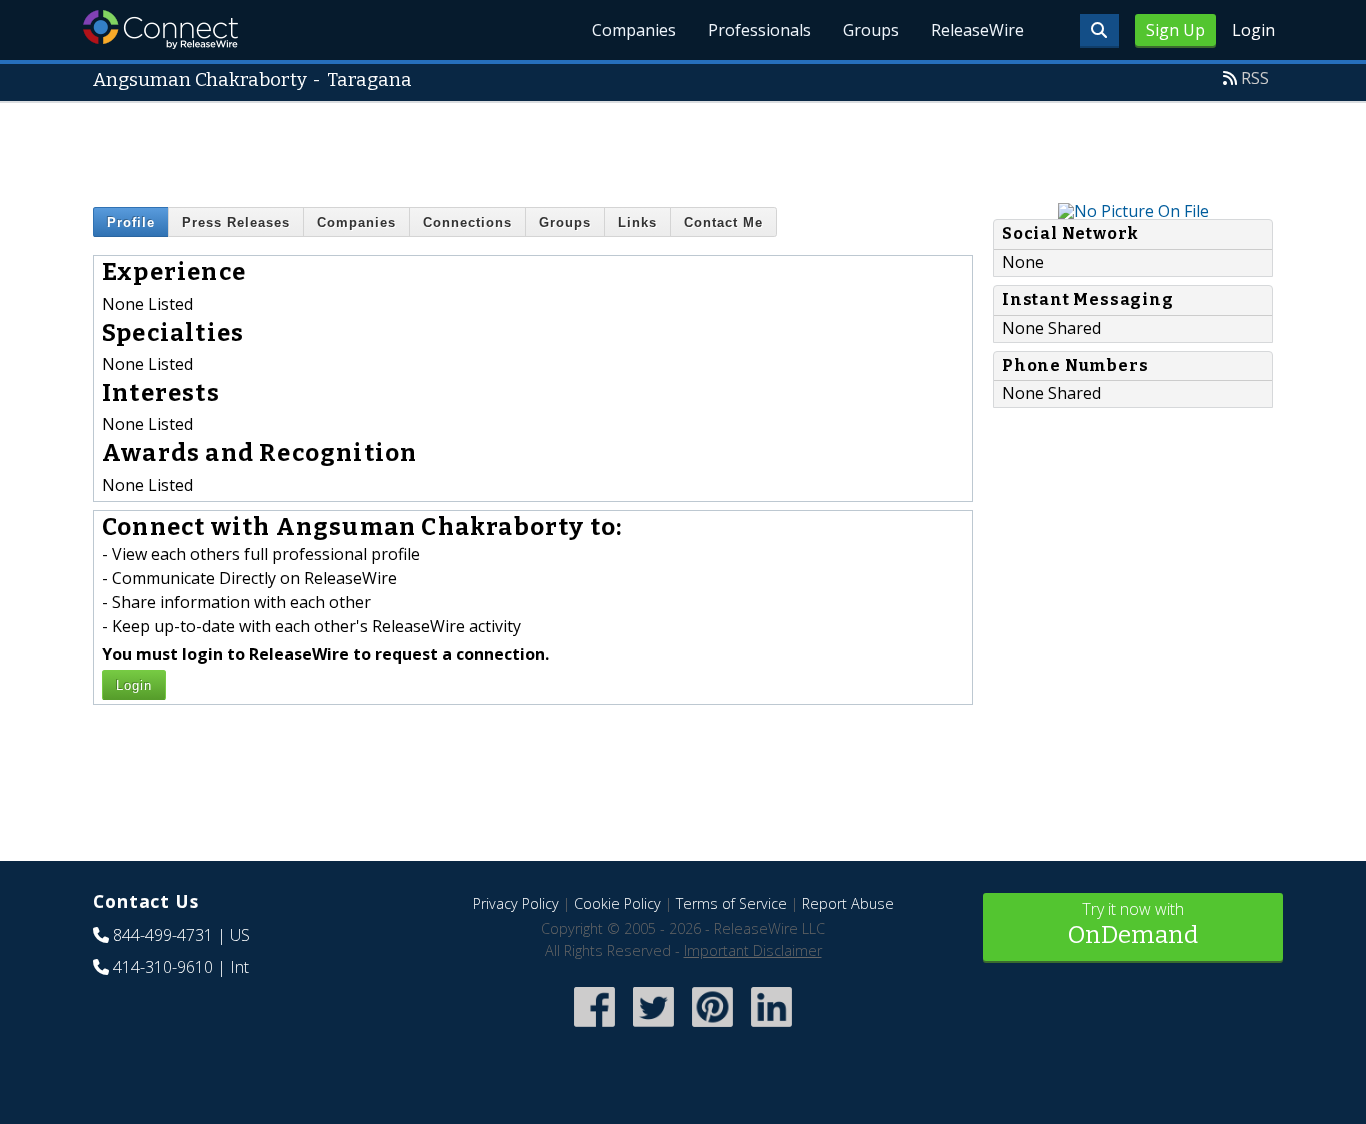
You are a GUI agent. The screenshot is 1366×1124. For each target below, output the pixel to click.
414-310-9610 (163, 967)
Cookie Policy (617, 903)
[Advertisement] (683, 148)
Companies (634, 30)
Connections (467, 222)
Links (637, 222)
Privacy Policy (516, 903)
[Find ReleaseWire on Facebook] (594, 1029)
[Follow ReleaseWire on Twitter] (653, 1029)
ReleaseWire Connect (160, 29)
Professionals (759, 30)
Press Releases (236, 222)
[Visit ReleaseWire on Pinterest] (712, 1029)
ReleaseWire (977, 30)
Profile (131, 222)
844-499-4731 (163, 935)
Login (1253, 30)
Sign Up (1175, 30)
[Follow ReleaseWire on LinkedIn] (771, 1029)
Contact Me (723, 222)
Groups (871, 30)
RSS (1255, 78)
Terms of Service (731, 903)
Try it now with (1133, 923)
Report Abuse (848, 903)
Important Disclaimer (753, 950)
